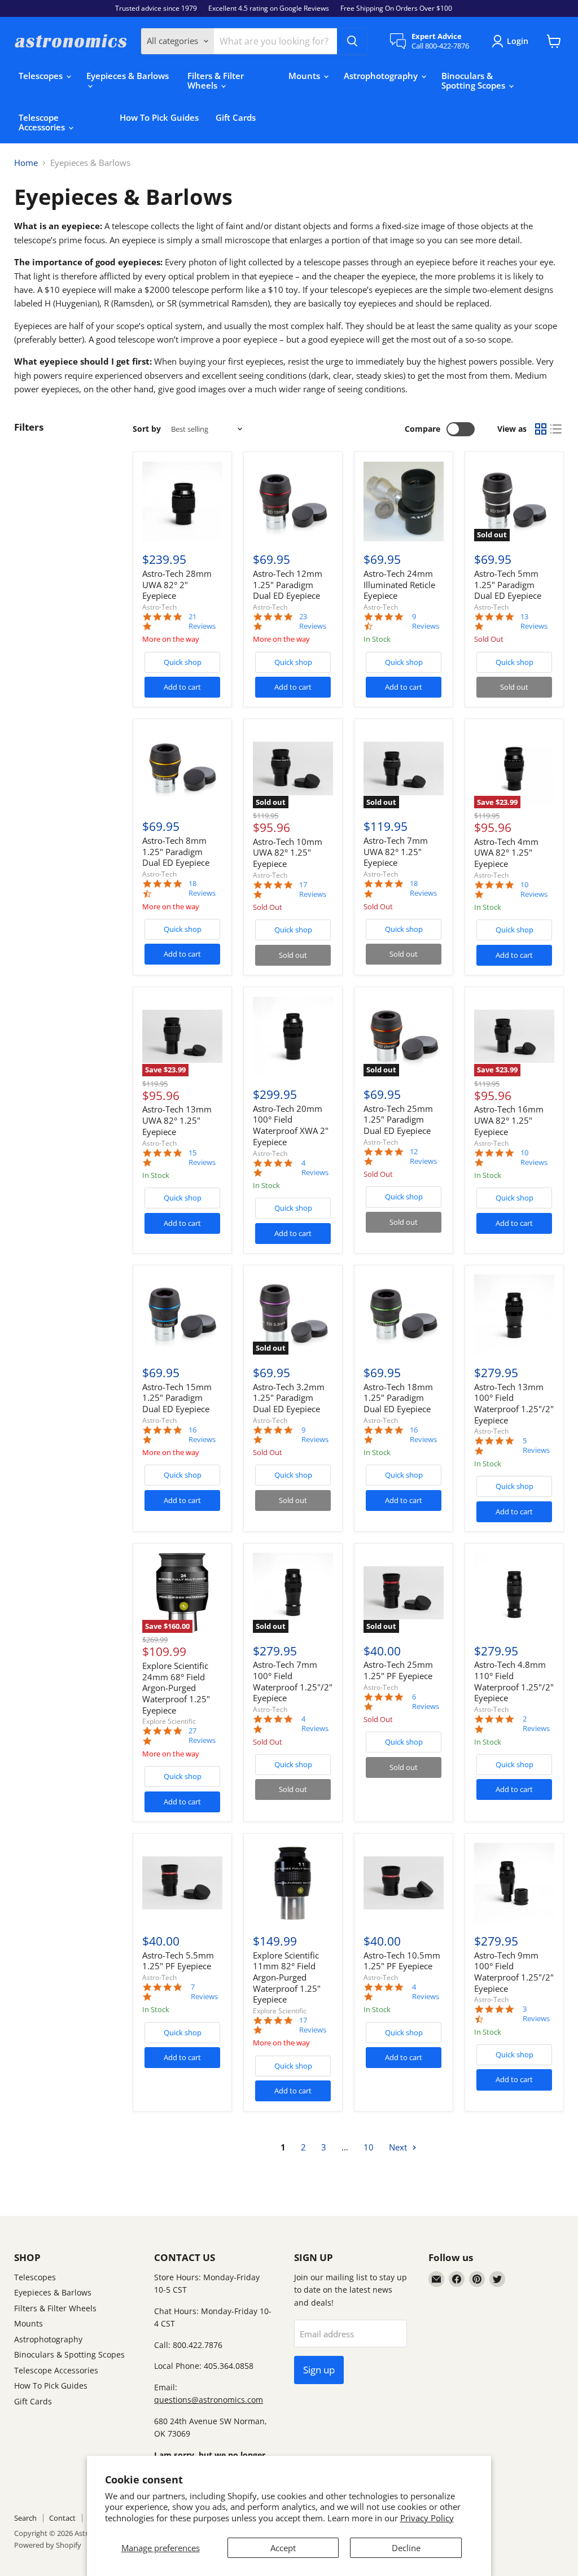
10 (369, 2147)
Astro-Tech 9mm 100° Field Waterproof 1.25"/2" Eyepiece (514, 1972)
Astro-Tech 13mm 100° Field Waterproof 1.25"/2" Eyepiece (514, 1403)
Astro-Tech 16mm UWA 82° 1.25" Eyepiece (509, 1120)
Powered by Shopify (48, 2545)
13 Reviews (534, 621)
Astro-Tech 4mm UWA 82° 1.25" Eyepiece (506, 853)
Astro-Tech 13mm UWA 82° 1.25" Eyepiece (177, 1120)
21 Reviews (202, 621)
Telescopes (42, 76)
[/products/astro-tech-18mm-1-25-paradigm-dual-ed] (404, 1315)
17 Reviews (313, 890)
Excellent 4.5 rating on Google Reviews (269, 8)
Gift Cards (236, 117)
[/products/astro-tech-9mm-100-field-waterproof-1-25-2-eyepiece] (514, 1883)
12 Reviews (423, 1156)
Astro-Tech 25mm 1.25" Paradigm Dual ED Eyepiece (398, 1120)
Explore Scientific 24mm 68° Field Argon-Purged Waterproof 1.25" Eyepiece (176, 1688)
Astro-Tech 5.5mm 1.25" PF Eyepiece (178, 1961)
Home (26, 163)
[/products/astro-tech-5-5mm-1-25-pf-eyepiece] (182, 1883)
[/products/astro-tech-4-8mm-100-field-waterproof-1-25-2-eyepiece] (514, 1593)
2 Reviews (536, 1724)
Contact (62, 2518)
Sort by (147, 429)
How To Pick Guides (159, 117)
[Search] (352, 41)
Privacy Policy (427, 2518)
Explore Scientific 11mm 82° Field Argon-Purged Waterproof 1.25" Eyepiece (287, 1977)
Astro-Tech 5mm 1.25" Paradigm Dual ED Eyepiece (508, 584)
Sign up (319, 2370)
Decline (406, 2548)
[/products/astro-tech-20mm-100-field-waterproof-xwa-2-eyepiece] (293, 1037)
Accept (283, 2548)
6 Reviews (426, 1702)
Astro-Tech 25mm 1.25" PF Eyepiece (398, 1670)
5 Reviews (536, 1445)
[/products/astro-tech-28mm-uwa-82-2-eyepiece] (182, 502)
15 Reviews (202, 1158)
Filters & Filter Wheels (216, 80)
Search (25, 2518)
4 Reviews (315, 1168)
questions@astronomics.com (209, 2400)
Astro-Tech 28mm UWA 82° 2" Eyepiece (177, 584)
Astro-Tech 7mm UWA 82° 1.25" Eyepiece (396, 851)
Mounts (305, 76)
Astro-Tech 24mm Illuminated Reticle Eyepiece (399, 584)
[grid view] (541, 430)
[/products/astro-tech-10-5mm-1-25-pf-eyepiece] (404, 1883)
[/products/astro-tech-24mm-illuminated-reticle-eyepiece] (404, 502)
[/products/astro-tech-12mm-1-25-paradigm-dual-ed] (293, 502)
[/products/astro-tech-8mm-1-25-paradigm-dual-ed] (182, 769)
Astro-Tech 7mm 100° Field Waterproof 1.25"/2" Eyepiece (293, 1681)
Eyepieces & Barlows (128, 76)
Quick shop (183, 662)
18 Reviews (202, 888)
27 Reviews (202, 1736)
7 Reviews (204, 1992)
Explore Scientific (169, 1721)
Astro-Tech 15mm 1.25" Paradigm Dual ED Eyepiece (177, 1398)
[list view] (557, 430)
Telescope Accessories (43, 122)
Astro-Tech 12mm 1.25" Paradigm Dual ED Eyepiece (288, 584)
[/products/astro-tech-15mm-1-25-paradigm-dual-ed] (182, 1315)
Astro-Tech (159, 607)
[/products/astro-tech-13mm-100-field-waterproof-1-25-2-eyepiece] (514, 1315)
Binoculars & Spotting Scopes (474, 80)
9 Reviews (426, 621)
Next (399, 2147)
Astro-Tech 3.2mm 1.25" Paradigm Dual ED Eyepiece (289, 1398)
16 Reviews (202, 1435)
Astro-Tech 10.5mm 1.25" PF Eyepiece (402, 1961)
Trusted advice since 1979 (156, 8)
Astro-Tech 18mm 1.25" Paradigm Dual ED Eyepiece (398, 1398)
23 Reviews (313, 621)
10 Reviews (534, 890)
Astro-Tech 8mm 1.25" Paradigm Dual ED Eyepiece (176, 851)
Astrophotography (382, 76)
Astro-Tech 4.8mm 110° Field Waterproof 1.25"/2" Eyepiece (514, 1681)
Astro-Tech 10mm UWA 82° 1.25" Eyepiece (288, 853)
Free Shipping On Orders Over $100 (396, 8)
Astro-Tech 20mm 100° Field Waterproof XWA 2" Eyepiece (291, 1125)
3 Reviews (536, 2014)
